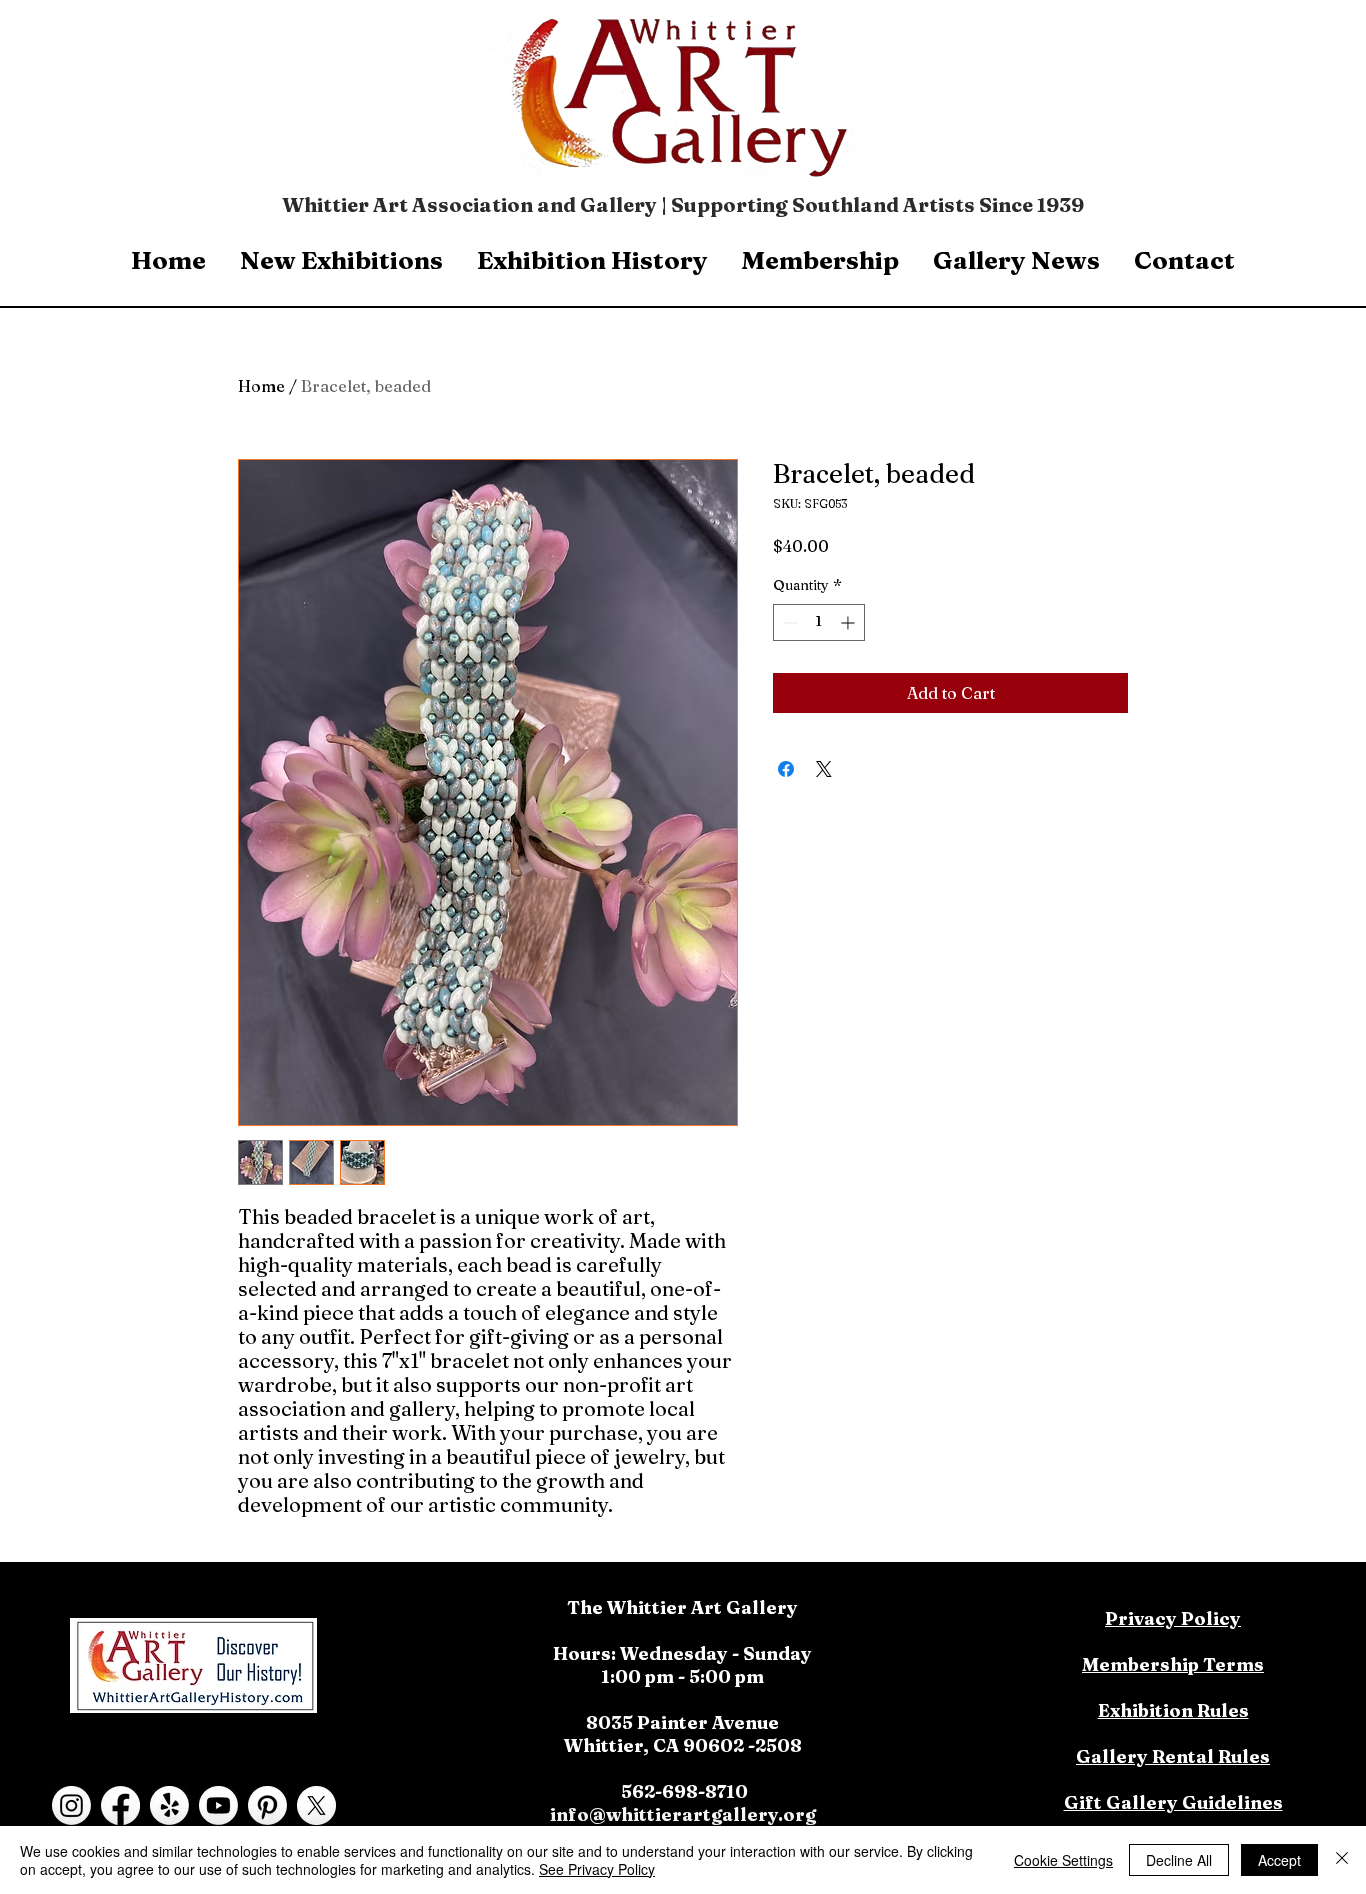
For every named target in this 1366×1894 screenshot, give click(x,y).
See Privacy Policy (597, 1869)
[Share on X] (824, 769)
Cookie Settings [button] (1063, 1860)
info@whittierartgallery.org (683, 1814)
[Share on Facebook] (786, 769)
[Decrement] (788, 622)
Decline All (1179, 1860)
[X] (316, 1805)
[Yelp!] (169, 1805)
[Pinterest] (267, 1805)
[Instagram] (71, 1805)
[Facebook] (120, 1805)
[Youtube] (218, 1805)
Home (261, 386)
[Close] (1342, 1860)
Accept (1279, 1860)
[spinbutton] (819, 622)
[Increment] (849, 622)
